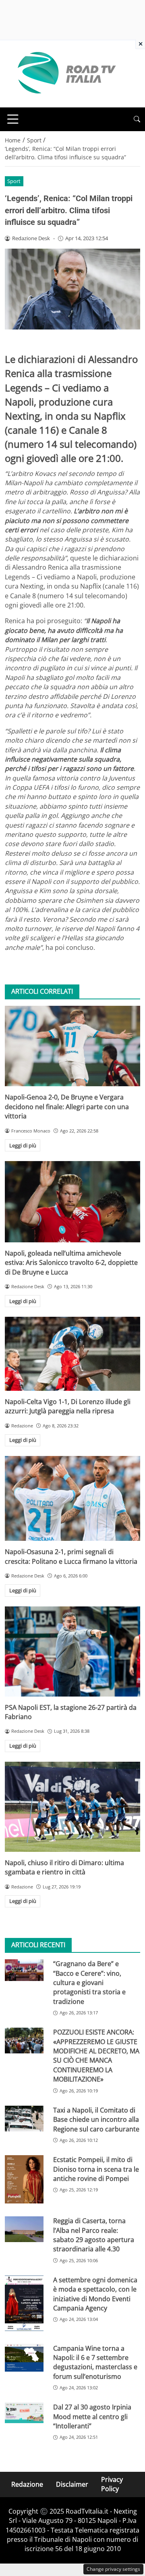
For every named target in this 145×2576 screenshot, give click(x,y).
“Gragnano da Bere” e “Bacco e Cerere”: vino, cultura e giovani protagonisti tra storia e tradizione (89, 1983)
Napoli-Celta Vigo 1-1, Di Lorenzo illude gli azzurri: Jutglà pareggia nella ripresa (68, 1406)
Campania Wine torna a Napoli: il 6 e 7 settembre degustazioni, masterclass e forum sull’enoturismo (95, 2362)
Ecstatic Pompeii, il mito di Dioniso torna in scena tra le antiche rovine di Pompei (96, 2169)
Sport (14, 181)
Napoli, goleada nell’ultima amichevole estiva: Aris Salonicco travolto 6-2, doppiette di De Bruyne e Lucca (71, 1263)
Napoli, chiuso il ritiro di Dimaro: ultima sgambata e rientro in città (64, 1867)
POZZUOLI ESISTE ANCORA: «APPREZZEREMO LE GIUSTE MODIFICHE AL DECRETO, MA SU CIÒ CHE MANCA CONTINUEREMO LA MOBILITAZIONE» (96, 2056)
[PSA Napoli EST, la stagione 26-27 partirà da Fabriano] (72, 1651)
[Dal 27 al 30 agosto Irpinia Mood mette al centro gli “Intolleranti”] (24, 2413)
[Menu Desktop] (13, 119)
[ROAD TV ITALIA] (65, 73)
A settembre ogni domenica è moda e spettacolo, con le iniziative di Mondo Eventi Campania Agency (95, 2294)
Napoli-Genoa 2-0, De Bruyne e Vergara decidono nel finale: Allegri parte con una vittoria (67, 1107)
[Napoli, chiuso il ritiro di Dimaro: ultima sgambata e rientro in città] (72, 1807)
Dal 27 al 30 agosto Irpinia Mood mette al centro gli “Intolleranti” (92, 2416)
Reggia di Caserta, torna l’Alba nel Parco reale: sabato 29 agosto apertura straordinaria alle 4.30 (94, 2235)
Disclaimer (72, 2484)
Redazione (27, 2484)
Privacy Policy (112, 2484)
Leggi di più (23, 1145)
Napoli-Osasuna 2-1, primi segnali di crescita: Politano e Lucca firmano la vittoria (71, 1556)
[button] (137, 119)
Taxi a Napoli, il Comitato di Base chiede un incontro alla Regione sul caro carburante (96, 2120)
